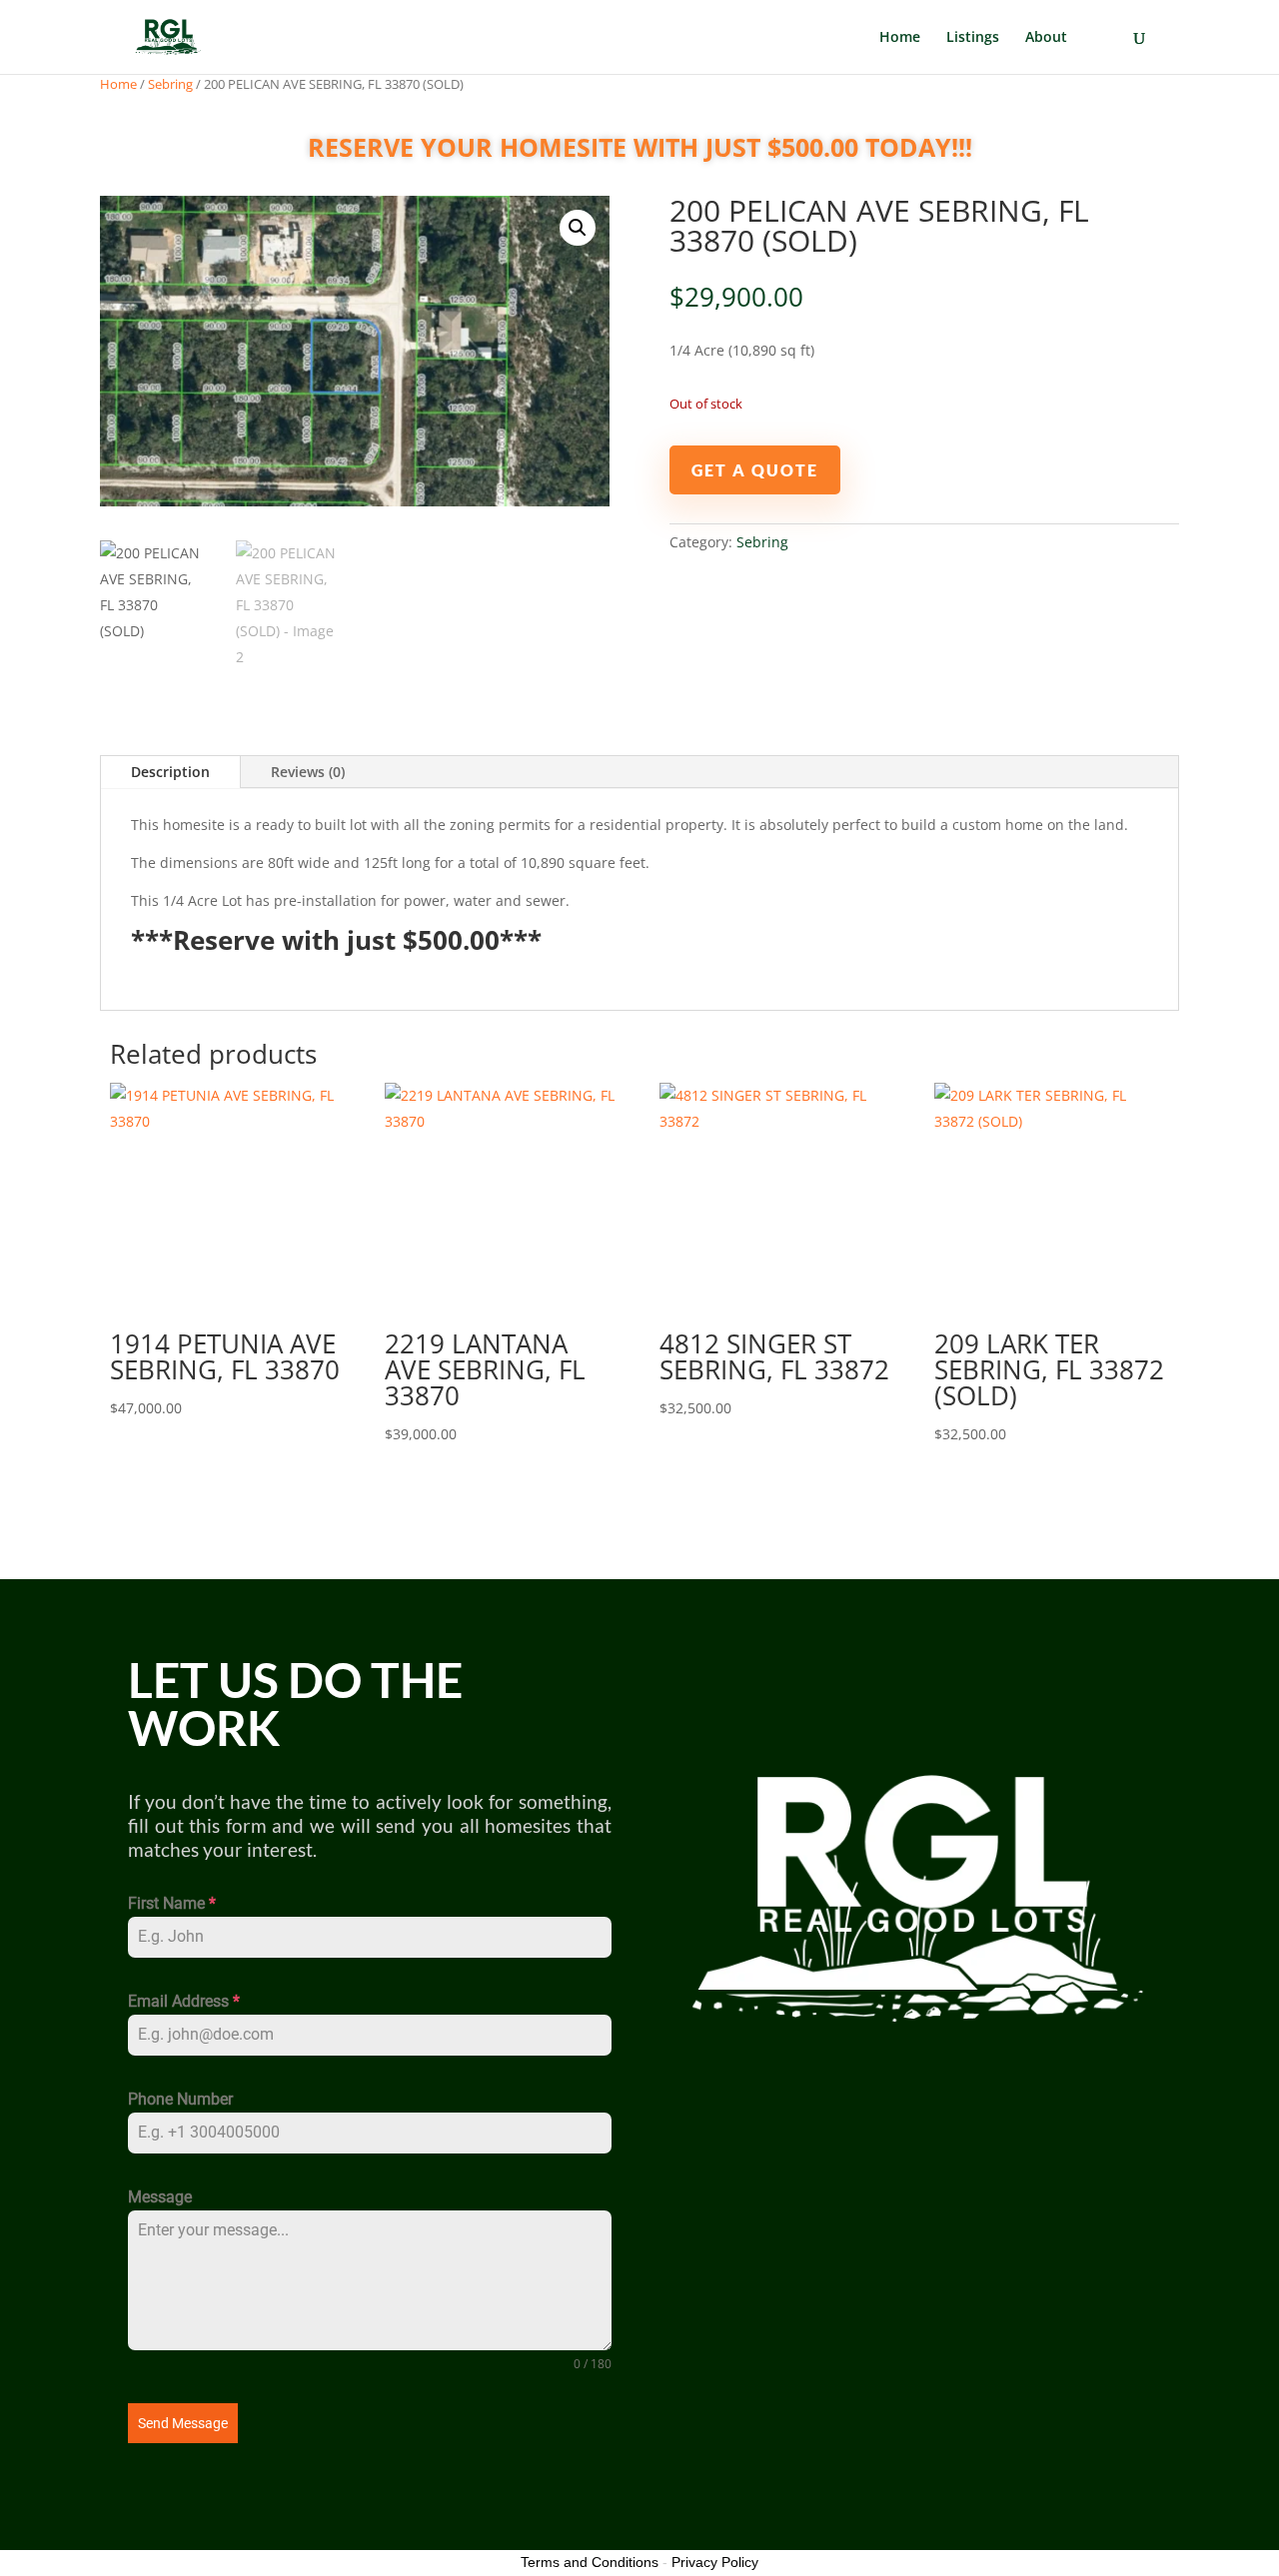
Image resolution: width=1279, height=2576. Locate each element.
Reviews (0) (308, 772)
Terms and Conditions (590, 2562)
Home (900, 38)
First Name (172, 1903)
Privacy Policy (715, 2562)
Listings (973, 38)
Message (160, 2197)
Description (170, 772)
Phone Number (180, 2099)
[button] (578, 228)
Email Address (184, 2001)
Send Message (183, 2423)
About (1046, 38)
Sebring (170, 84)
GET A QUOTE (755, 470)
